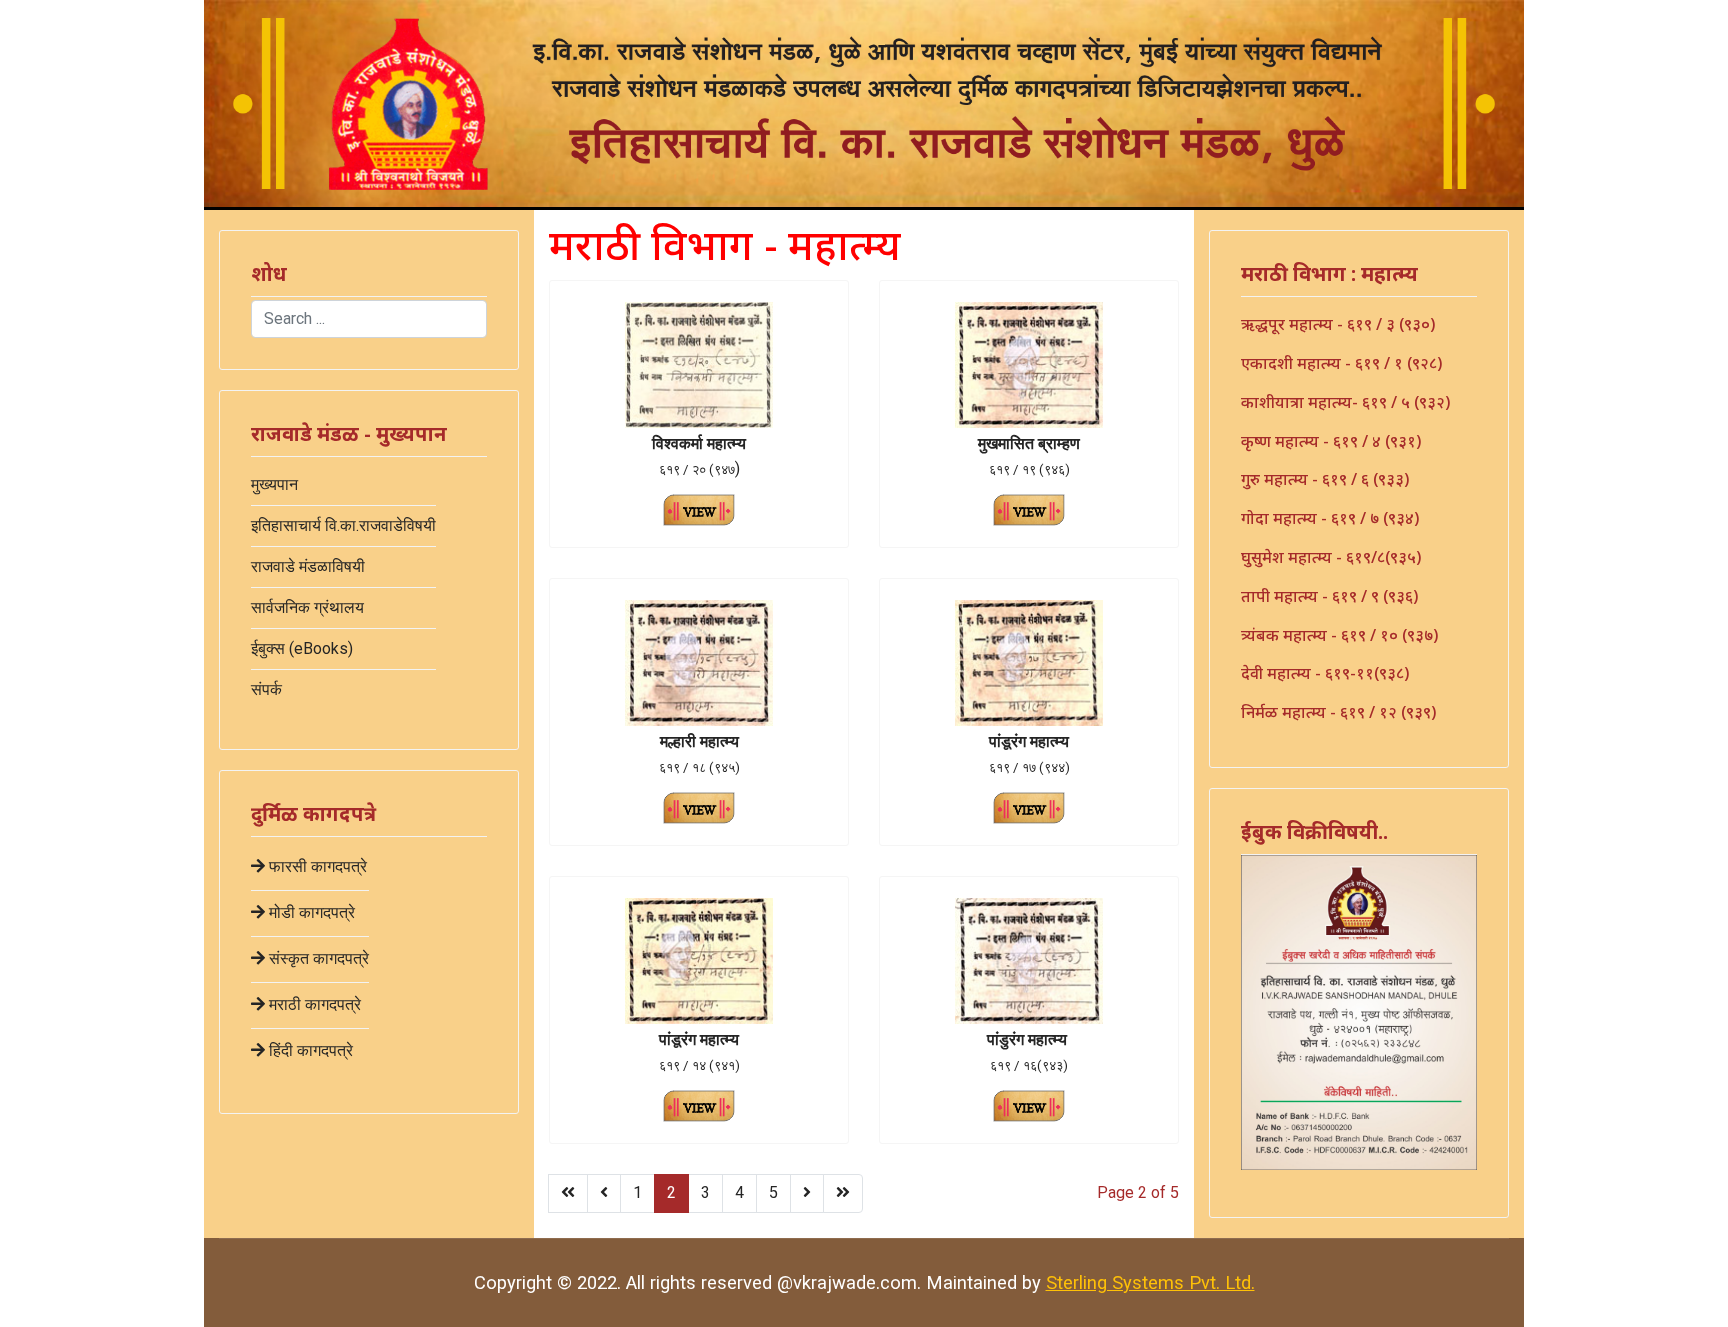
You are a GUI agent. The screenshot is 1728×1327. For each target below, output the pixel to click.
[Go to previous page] (604, 1193)
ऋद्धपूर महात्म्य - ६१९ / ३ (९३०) (1338, 324)
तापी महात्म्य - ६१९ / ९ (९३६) (1329, 596)
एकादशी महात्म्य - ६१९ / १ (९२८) (1341, 363)
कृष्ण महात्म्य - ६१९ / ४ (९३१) (1331, 441)
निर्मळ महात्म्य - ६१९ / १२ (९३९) (1338, 712)
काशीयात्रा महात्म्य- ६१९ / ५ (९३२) (1345, 402)
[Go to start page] (568, 1193)
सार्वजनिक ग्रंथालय (307, 607)
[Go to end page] (843, 1193)
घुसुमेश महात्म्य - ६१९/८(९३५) (1331, 557)
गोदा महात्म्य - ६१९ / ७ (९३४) (1330, 518)
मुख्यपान (274, 484)
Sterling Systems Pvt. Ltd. (1150, 1282)
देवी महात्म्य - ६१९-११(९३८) (1325, 673)
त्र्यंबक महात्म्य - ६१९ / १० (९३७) (1339, 635)
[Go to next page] (807, 1193)
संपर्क (266, 689)
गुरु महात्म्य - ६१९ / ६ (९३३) (1325, 479)
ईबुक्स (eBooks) (302, 648)
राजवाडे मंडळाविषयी (308, 566)
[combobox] (369, 319)
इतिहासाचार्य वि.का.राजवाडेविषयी (343, 525)
